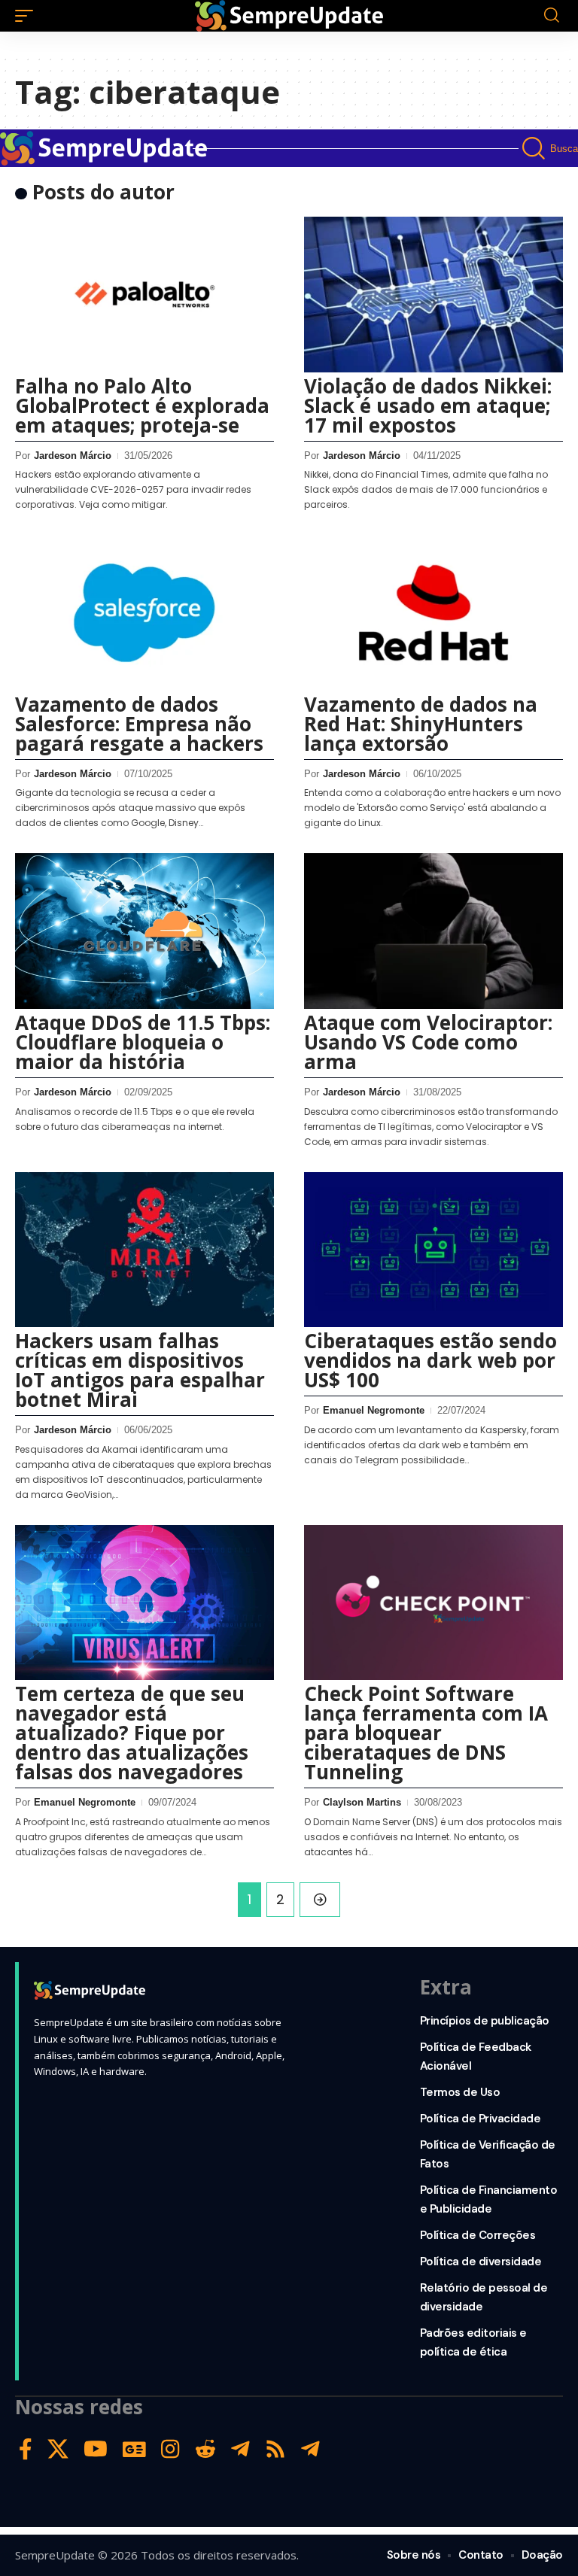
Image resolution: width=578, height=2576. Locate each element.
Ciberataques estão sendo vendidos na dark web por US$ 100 (430, 1360)
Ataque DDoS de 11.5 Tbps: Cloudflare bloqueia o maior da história (143, 1042)
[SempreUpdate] (289, 16)
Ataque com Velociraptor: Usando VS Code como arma (428, 1042)
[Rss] (275, 2449)
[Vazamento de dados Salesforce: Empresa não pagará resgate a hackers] (144, 612)
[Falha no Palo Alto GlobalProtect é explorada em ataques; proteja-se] (144, 294)
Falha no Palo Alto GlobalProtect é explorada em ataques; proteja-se (142, 406)
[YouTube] (96, 2449)
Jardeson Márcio (73, 456)
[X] (58, 2449)
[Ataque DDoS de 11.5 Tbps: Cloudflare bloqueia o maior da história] (144, 931)
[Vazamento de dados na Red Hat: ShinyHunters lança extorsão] (433, 612)
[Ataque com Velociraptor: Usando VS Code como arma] (433, 931)
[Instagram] (170, 2449)
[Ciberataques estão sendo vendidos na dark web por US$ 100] (433, 1250)
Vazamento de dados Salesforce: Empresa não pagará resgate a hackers (139, 724)
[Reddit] (205, 2449)
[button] (28, 16)
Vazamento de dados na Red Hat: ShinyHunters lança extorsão (421, 724)
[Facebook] (26, 2449)
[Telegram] (240, 2449)
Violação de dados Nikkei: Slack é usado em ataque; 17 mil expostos (428, 406)
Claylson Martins (362, 1802)
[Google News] (134, 2449)
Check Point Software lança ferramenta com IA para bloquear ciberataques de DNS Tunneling (426, 1733)
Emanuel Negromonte (374, 1410)
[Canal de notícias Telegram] (310, 2449)
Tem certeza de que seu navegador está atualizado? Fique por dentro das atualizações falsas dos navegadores (132, 1733)
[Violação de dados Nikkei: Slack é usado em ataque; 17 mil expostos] (433, 294)
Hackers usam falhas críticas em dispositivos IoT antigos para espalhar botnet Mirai (140, 1370)
